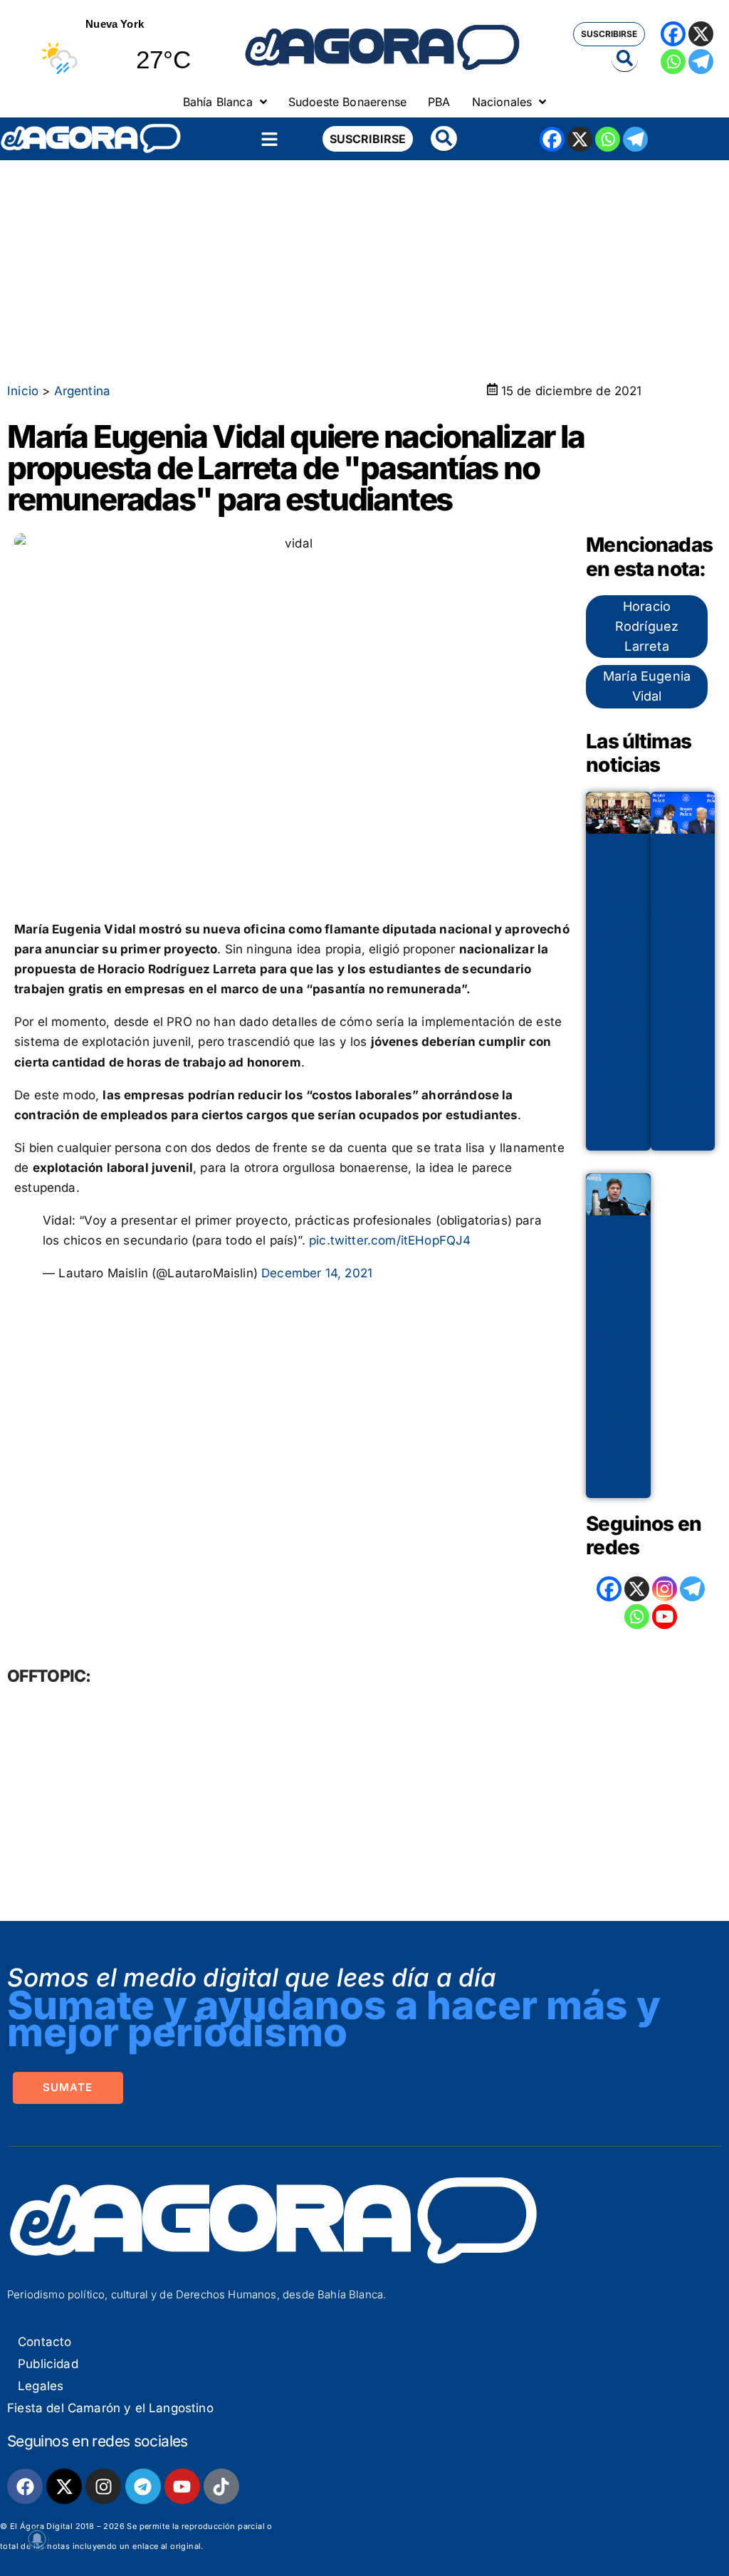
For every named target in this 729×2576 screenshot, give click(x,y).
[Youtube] (182, 2486)
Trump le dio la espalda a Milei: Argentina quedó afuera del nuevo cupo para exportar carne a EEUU (693, 996)
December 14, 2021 (317, 1273)
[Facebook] (673, 34)
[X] (701, 34)
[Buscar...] (625, 59)
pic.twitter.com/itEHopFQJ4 (390, 1240)
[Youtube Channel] (665, 1617)
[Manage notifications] (37, 2539)
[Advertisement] (364, 267)
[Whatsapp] (673, 62)
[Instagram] (665, 1589)
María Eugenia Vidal (647, 686)
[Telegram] (701, 62)
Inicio (23, 391)
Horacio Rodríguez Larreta (647, 626)
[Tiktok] (221, 2486)
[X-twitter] (64, 2486)
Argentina (83, 391)
